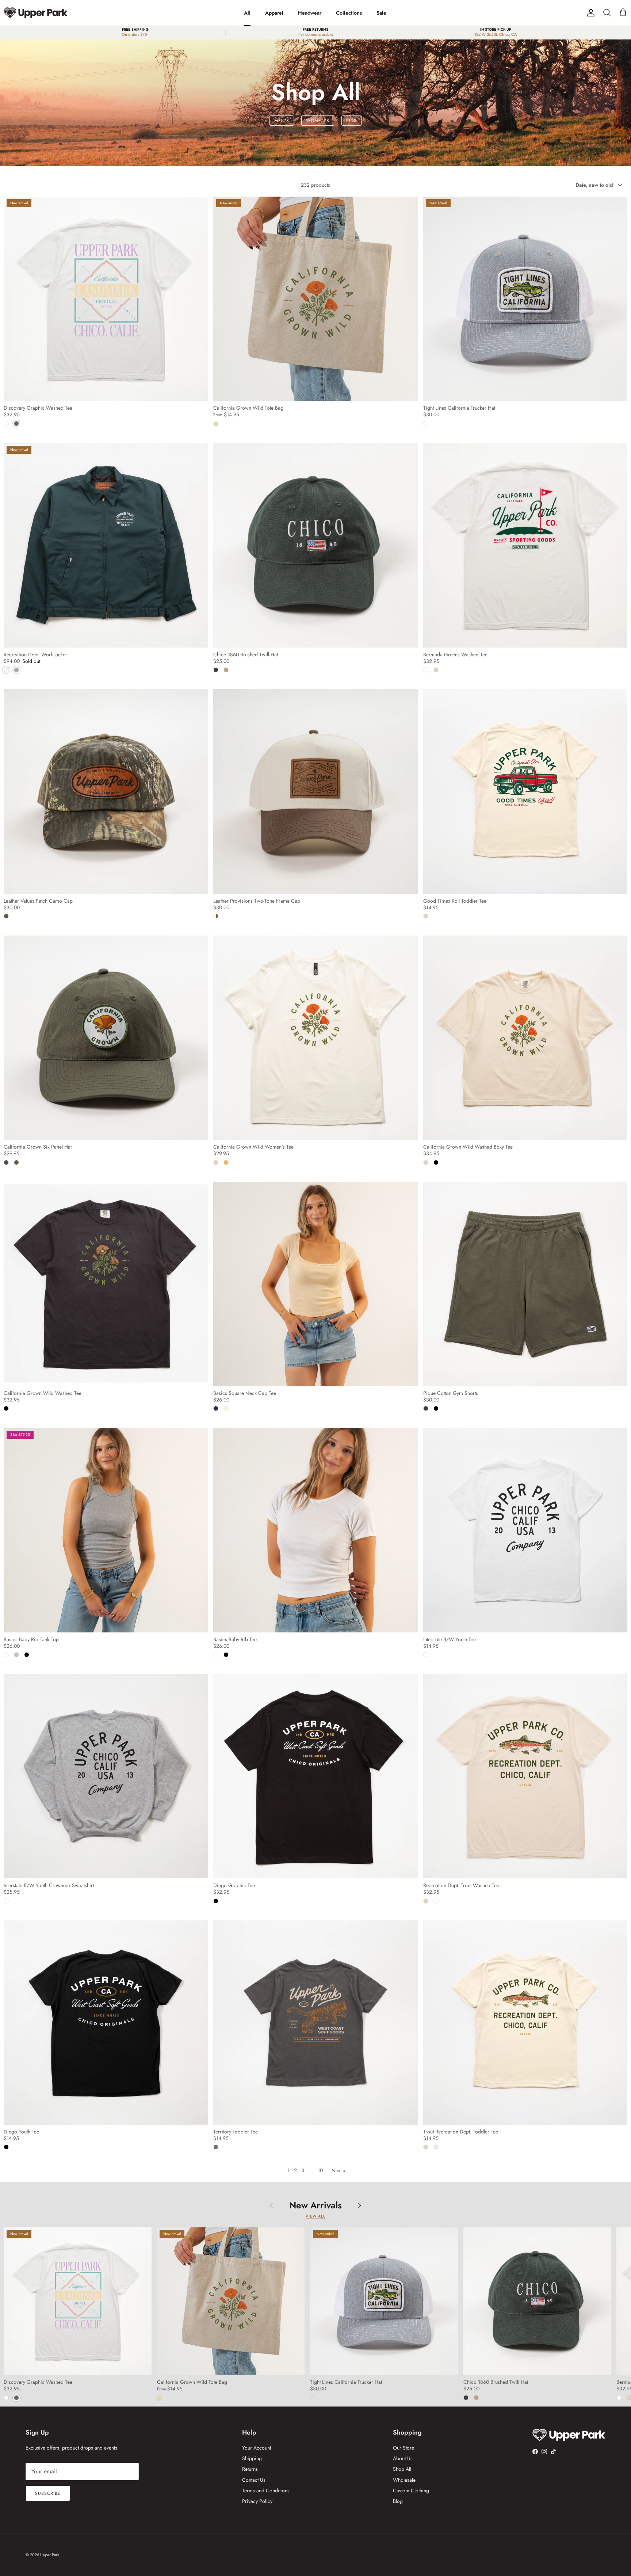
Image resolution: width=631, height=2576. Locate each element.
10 (320, 2170)
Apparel (274, 13)
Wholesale (404, 2480)
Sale (381, 13)
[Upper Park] (36, 13)
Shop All (402, 2469)
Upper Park (50, 2555)
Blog (398, 2501)
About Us (403, 2458)
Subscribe (48, 2493)
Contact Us (254, 2480)
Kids (351, 121)
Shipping (252, 2458)
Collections (349, 13)
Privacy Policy (257, 2501)
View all (315, 2216)
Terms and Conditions (266, 2490)
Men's (282, 121)
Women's (318, 121)
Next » (339, 2170)
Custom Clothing (411, 2490)
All (247, 13)
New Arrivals (315, 2205)
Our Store (404, 2448)
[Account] (589, 13)
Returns (250, 2469)
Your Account (257, 2448)
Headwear (310, 13)
